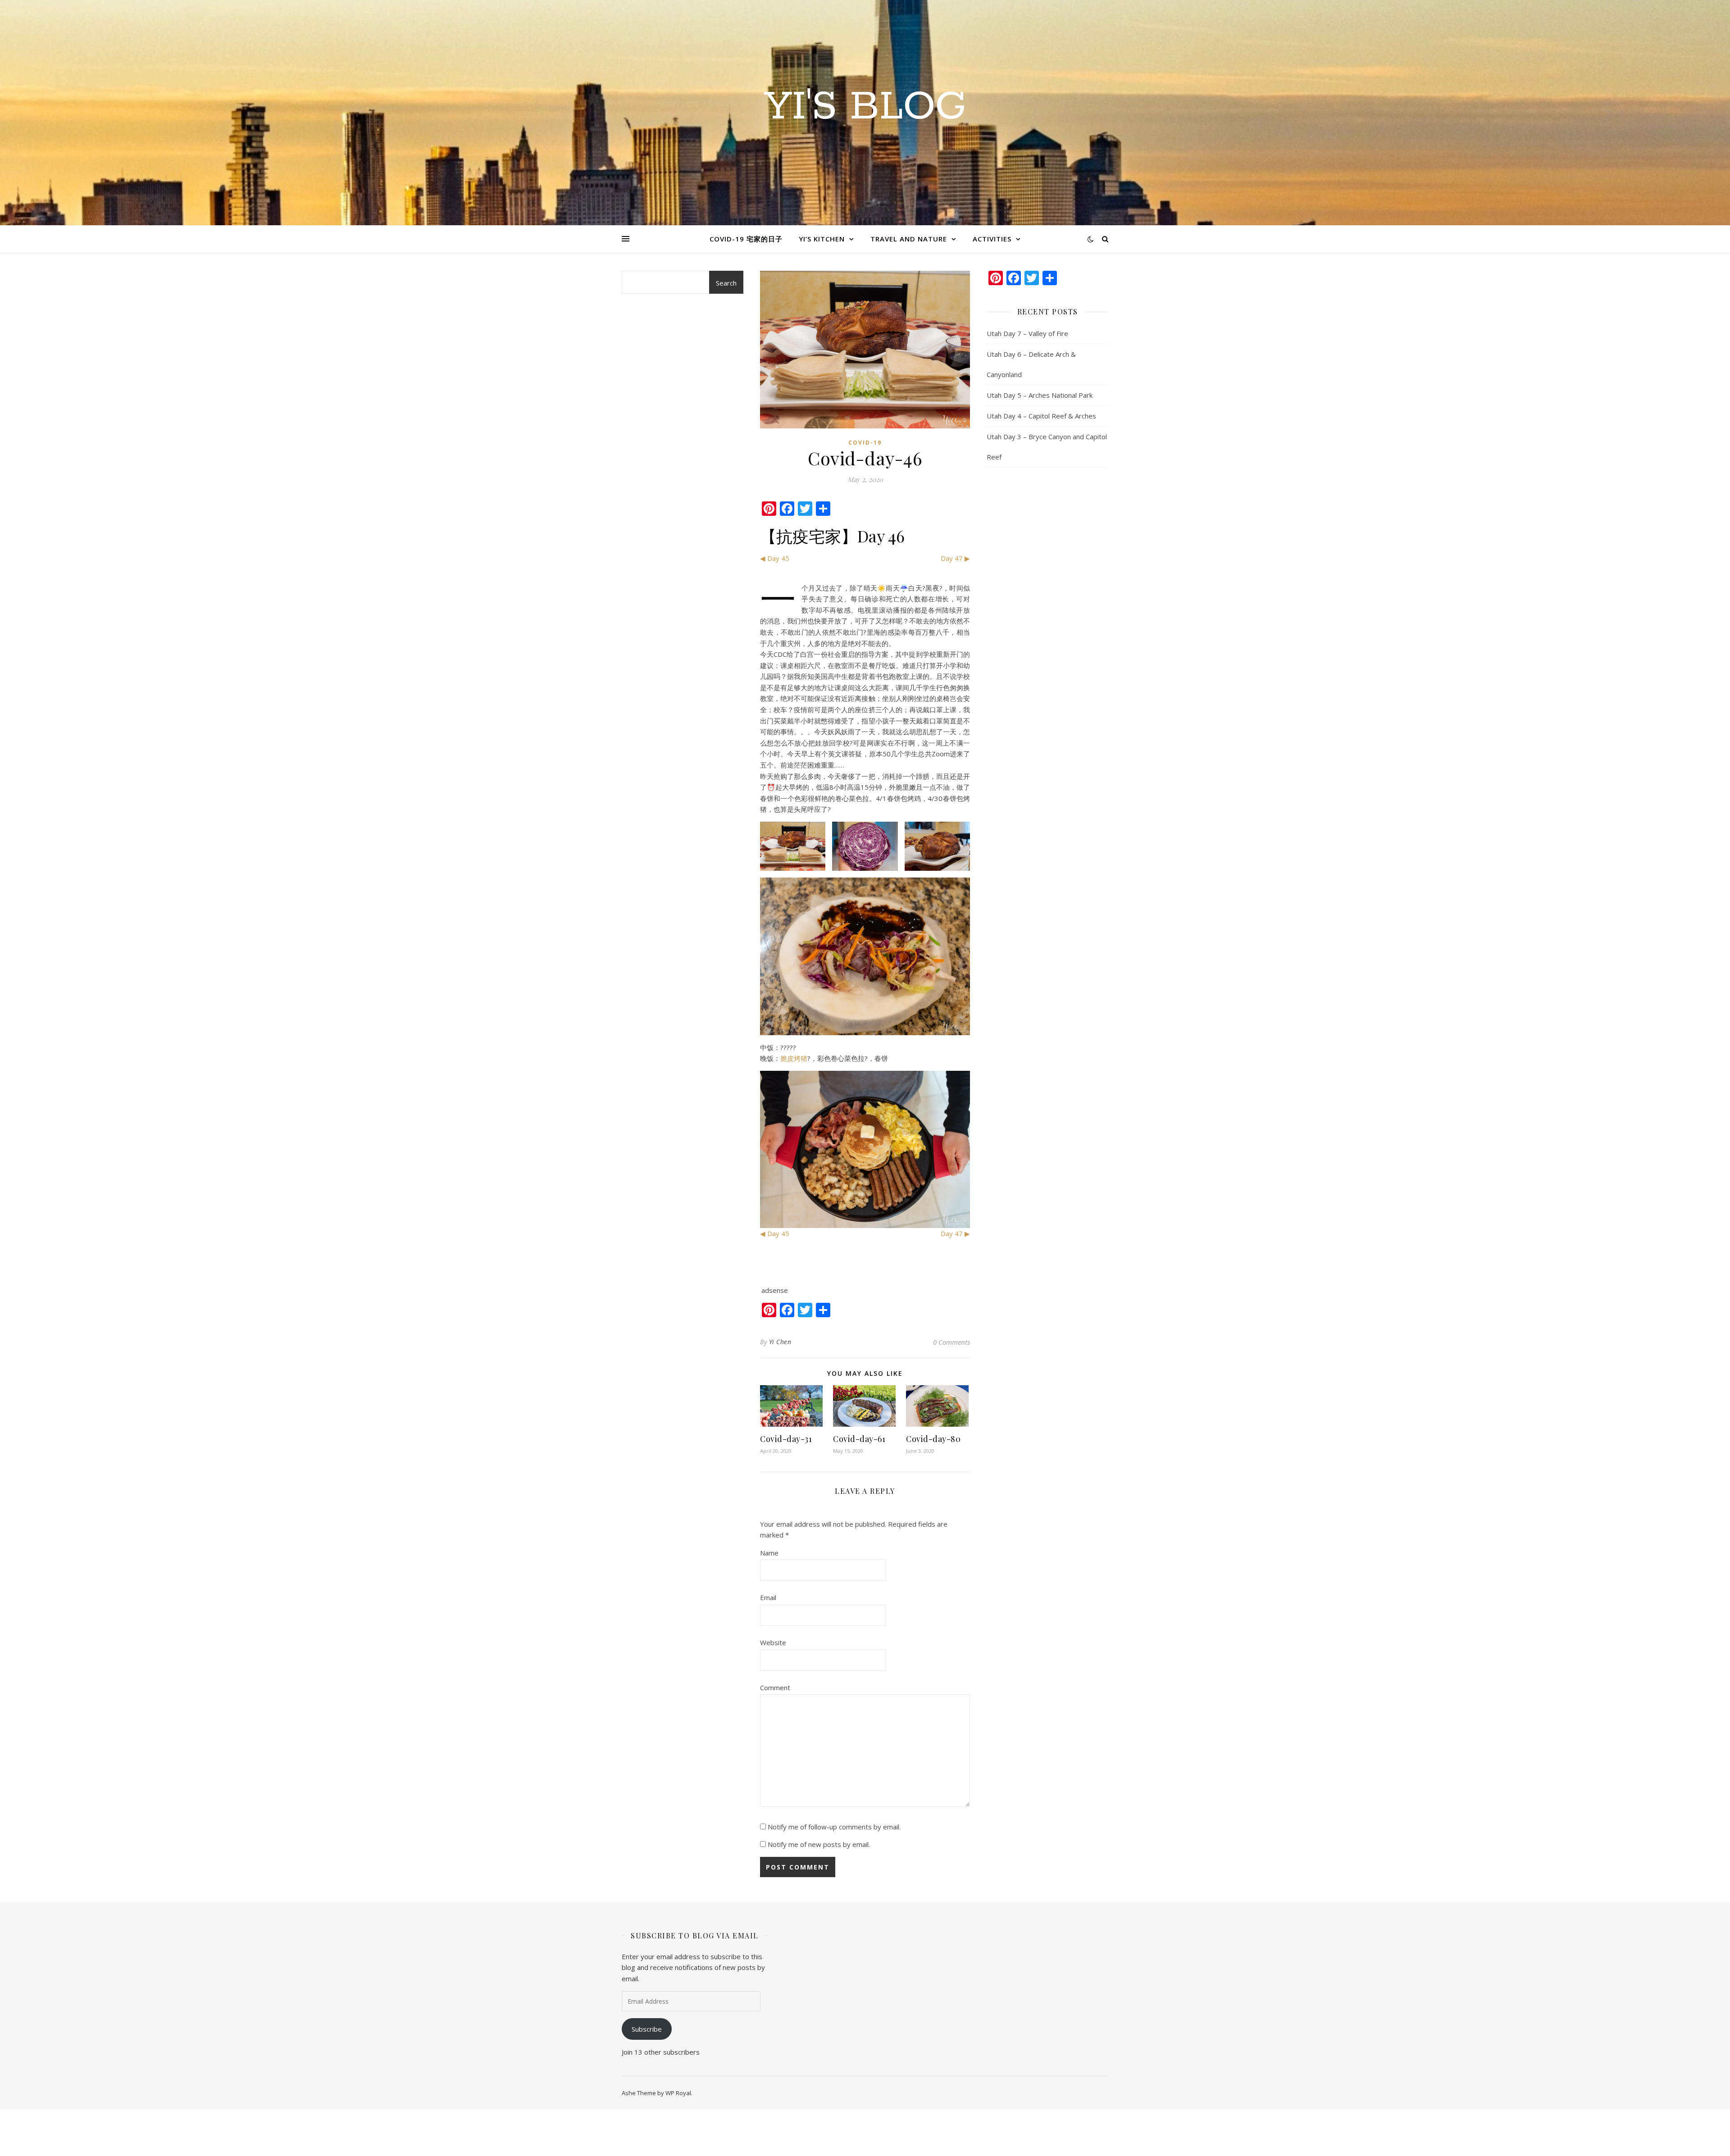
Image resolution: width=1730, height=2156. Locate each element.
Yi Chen (780, 1342)
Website (773, 1642)
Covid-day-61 (859, 1439)
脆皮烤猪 (794, 1058)
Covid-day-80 (933, 1439)
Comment (775, 1688)
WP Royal (678, 2093)
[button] (793, 846)
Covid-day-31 (786, 1439)
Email (768, 1597)
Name (769, 1553)
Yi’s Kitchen (822, 239)
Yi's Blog (865, 107)
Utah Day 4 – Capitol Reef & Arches (1041, 416)
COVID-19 (865, 443)
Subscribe (647, 2029)
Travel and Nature (909, 239)
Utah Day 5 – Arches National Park (1040, 395)
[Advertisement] (683, 494)
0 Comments (951, 1342)
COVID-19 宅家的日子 (746, 239)
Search (726, 283)
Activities (992, 239)
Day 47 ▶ (955, 558)
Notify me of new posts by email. (819, 1844)
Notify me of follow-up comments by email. (834, 1827)
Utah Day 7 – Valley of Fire (1027, 333)
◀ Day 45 (775, 558)
